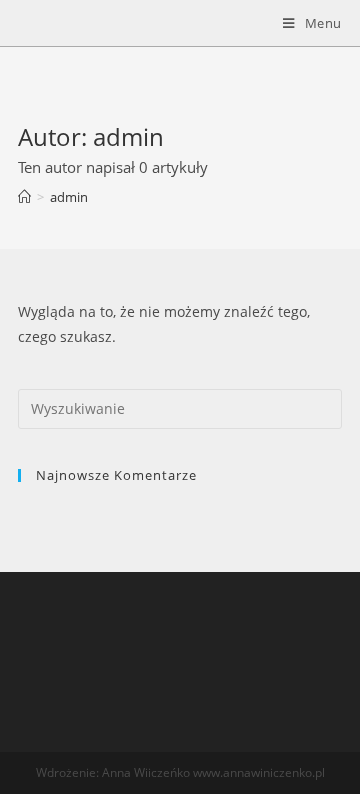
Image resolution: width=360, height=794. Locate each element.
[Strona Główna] (24, 197)
